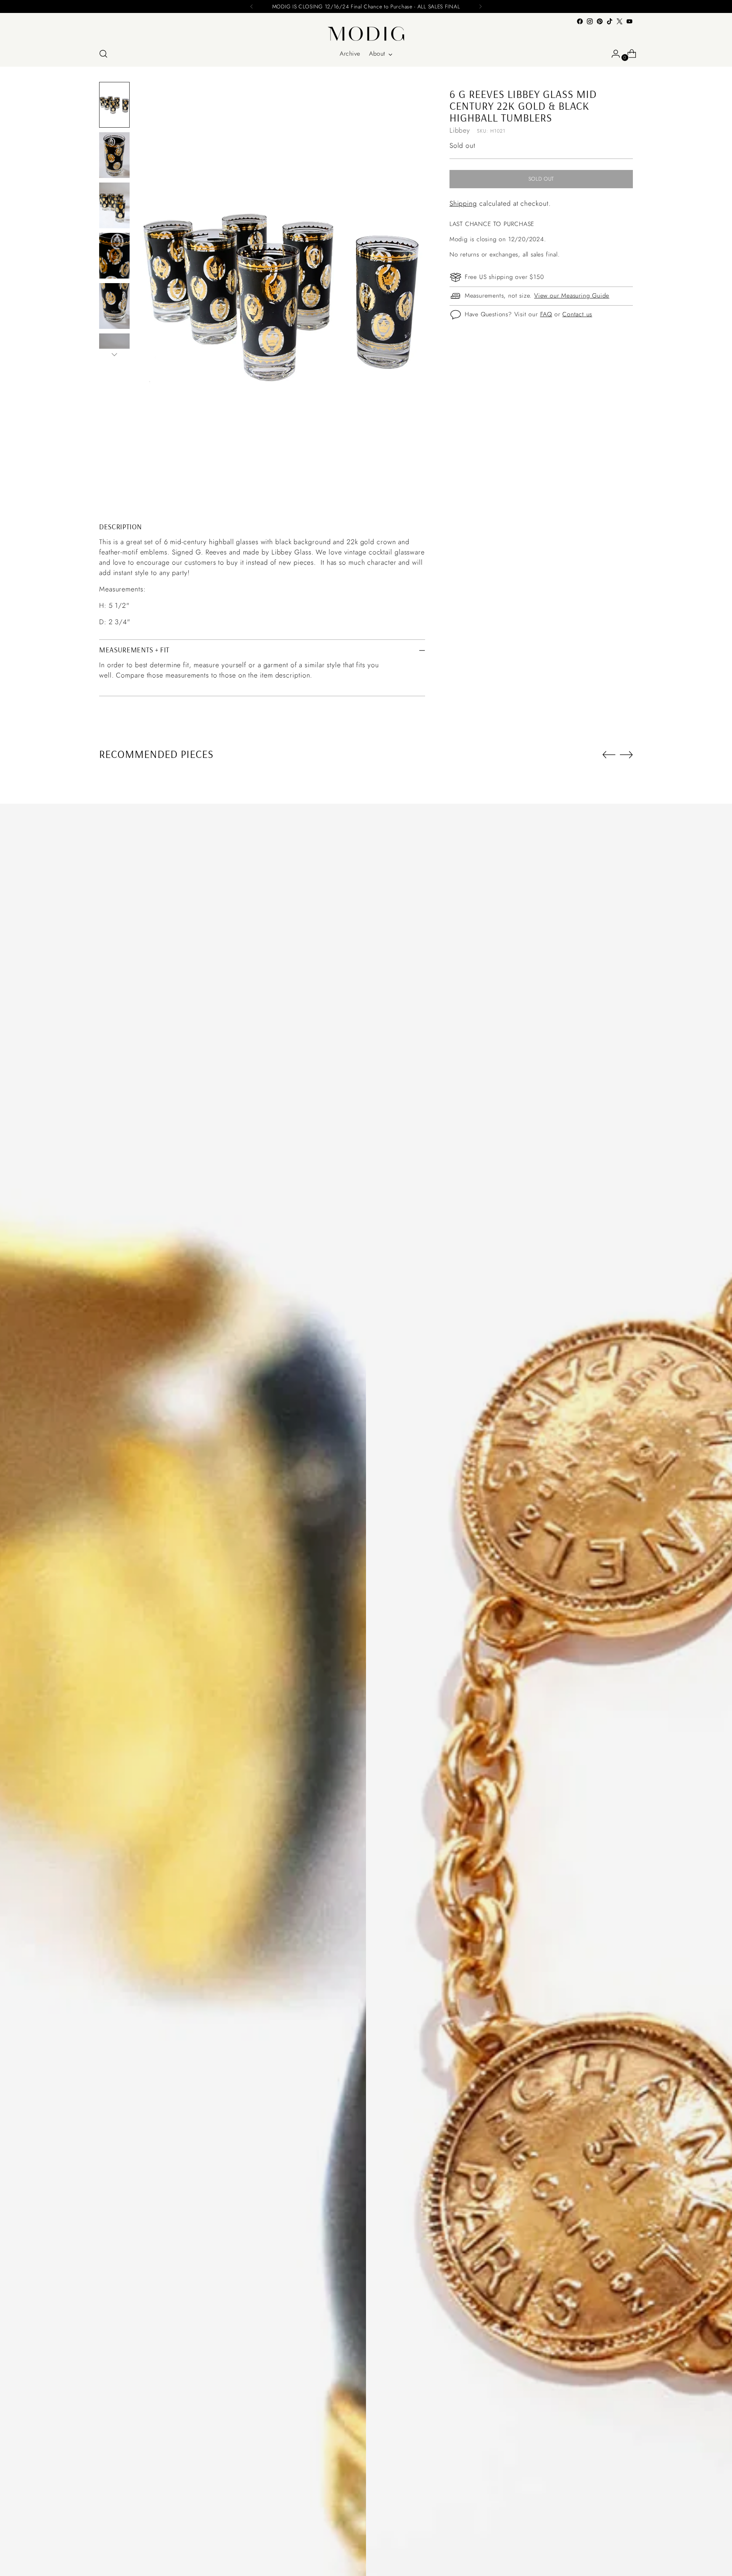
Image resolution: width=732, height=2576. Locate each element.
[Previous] (252, 6)
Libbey (460, 130)
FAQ (546, 315)
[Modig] (366, 34)
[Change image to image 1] (114, 105)
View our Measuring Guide (572, 296)
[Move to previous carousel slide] (609, 755)
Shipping (463, 204)
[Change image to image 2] (114, 155)
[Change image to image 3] (114, 205)
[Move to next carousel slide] (626, 755)
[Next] (480, 6)
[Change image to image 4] (114, 256)
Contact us (577, 315)
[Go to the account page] (613, 54)
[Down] (114, 354)
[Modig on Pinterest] (600, 21)
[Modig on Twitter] (620, 21)
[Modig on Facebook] (580, 21)
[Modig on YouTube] (629, 21)
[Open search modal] (103, 54)
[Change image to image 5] (114, 306)
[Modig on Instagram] (590, 21)
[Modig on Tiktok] (610, 21)
